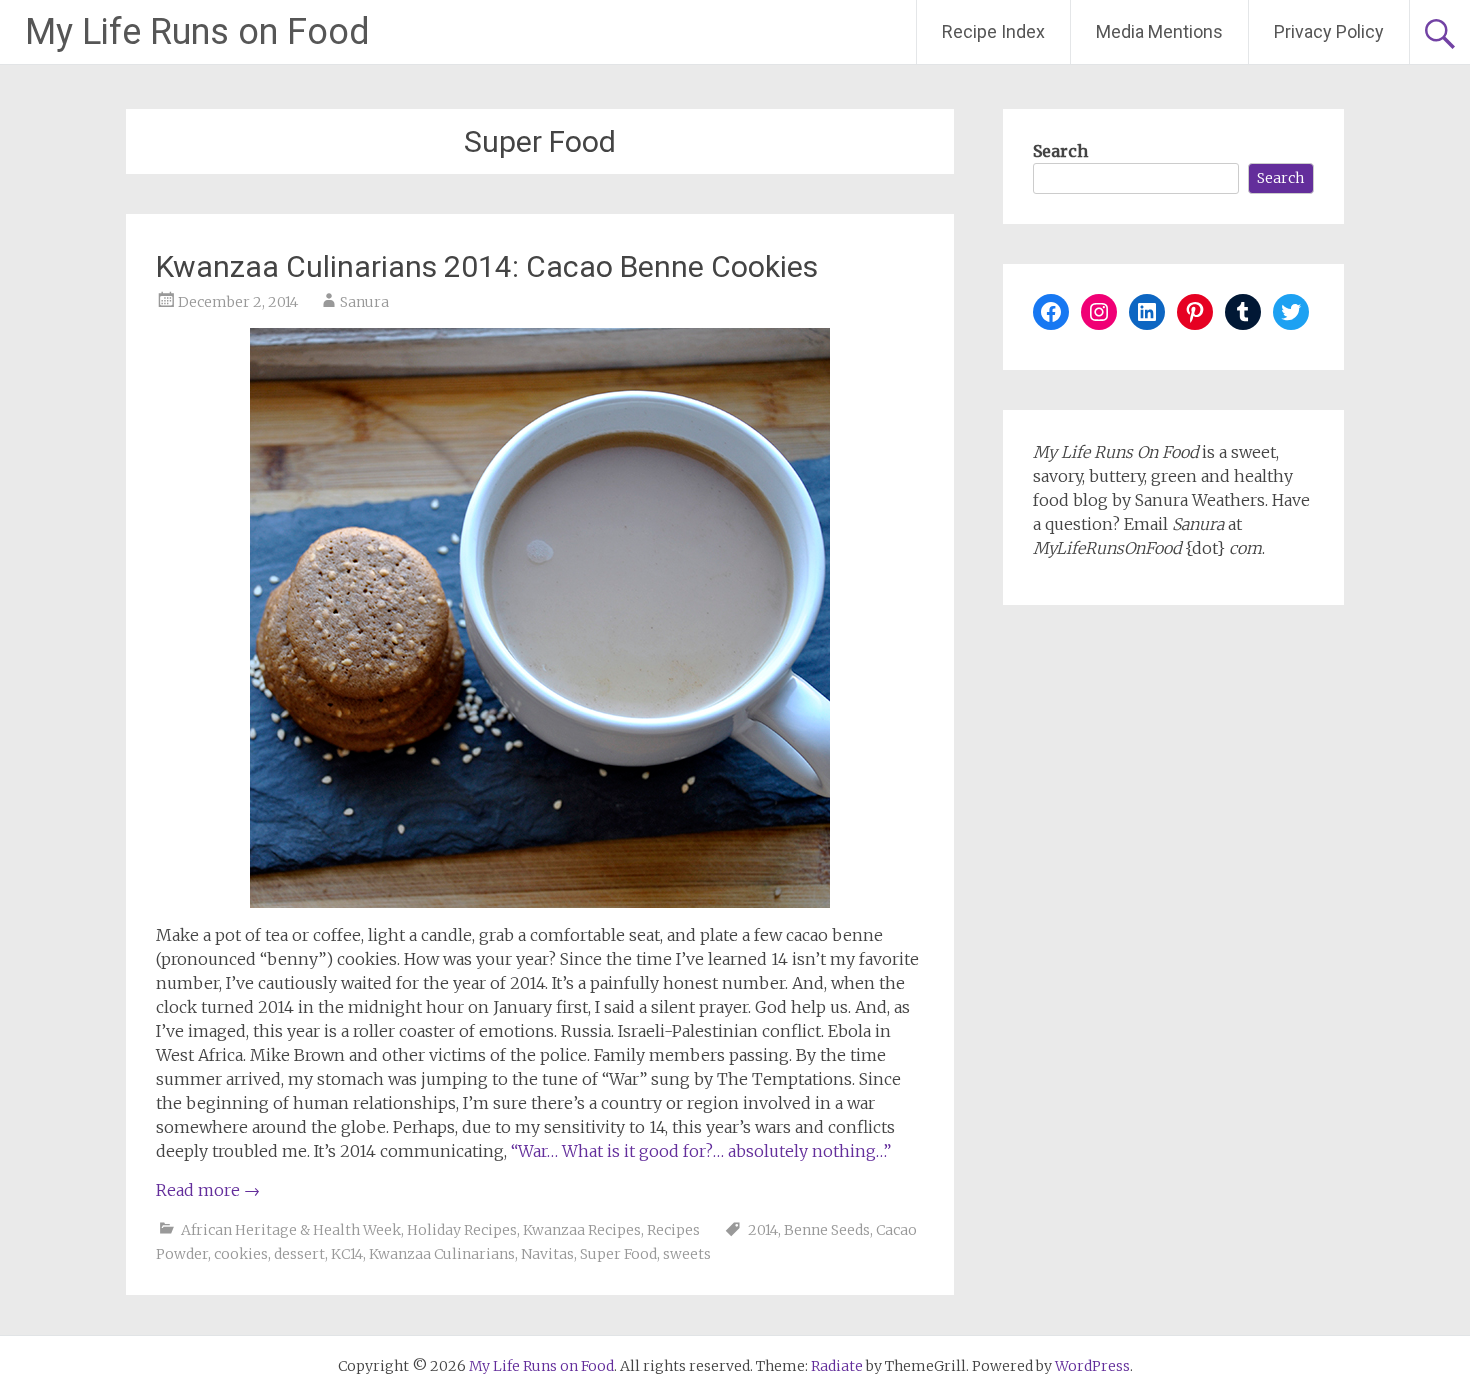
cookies (241, 1254)
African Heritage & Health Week (291, 1230)
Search (1060, 151)
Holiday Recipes (462, 1230)
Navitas (547, 1254)
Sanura (364, 302)
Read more (208, 1190)
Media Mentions (1159, 31)
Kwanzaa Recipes (582, 1230)
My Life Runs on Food (197, 32)
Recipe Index (993, 31)
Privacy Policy (1329, 31)
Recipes (673, 1230)
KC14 (347, 1254)
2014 (763, 1230)
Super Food (618, 1254)
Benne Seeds (827, 1230)
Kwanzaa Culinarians (442, 1254)
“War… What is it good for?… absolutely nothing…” (701, 1151)
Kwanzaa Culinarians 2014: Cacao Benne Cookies (487, 266)
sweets (687, 1254)
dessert (299, 1254)
